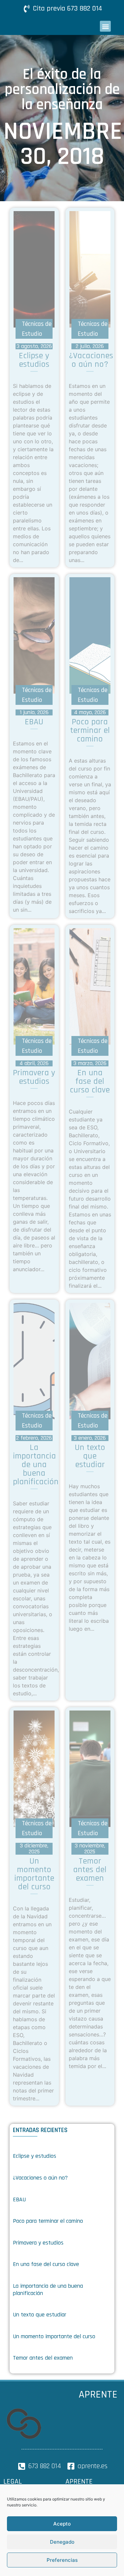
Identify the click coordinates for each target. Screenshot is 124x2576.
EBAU (19, 2199)
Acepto (62, 2524)
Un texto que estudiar (40, 2315)
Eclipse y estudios (35, 2156)
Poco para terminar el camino (48, 2221)
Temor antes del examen (43, 2358)
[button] (105, 26)
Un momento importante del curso (54, 2336)
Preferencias (62, 2560)
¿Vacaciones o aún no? (40, 2178)
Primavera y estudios (38, 2243)
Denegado (62, 2542)
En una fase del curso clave (46, 2264)
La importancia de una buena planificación (48, 2290)
